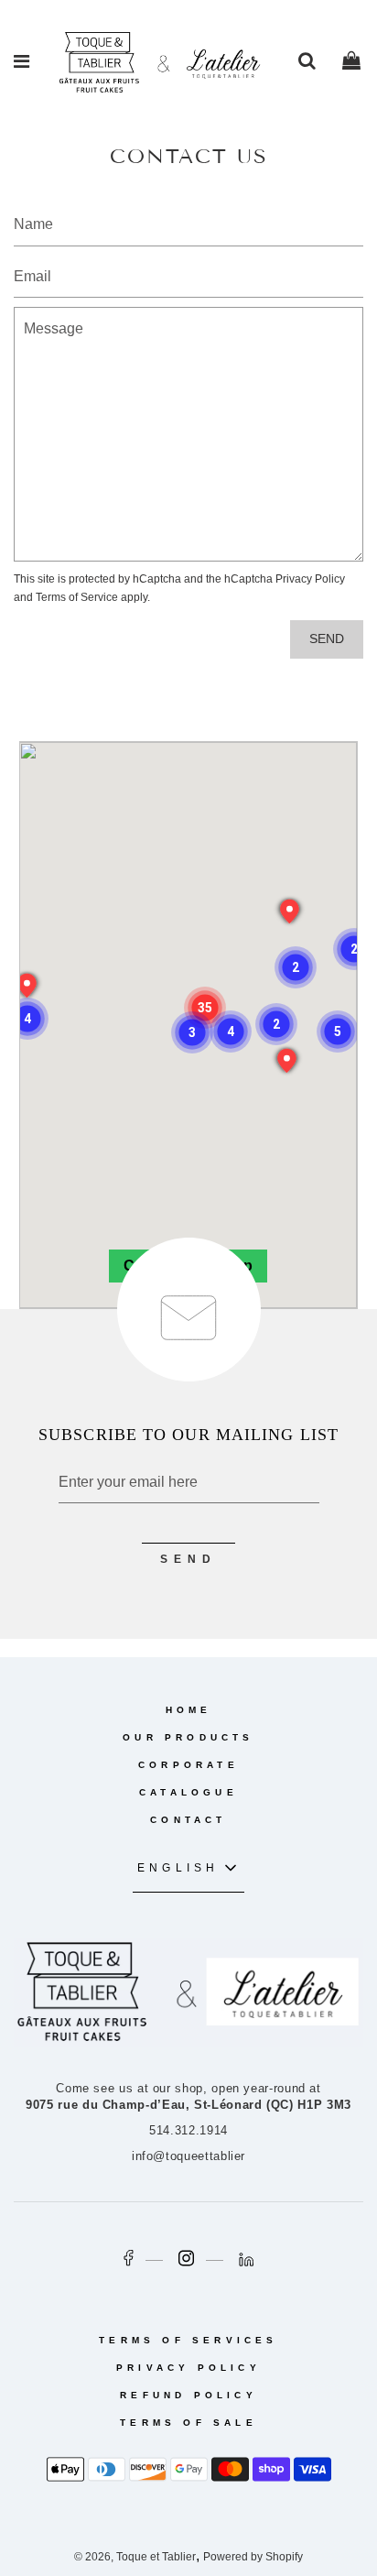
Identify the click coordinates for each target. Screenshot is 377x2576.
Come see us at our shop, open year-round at (188, 2096)
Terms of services (188, 2340)
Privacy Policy (310, 579)
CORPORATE (188, 1765)
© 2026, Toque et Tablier (135, 2557)
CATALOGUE (188, 1792)
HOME (189, 1710)
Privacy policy (188, 2368)
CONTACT (188, 1820)
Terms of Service (77, 597)
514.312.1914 (188, 2130)
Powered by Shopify (253, 2557)
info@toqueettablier (188, 2156)
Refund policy (188, 2395)
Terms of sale (188, 2423)
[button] (205, 1008)
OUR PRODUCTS (188, 1737)
